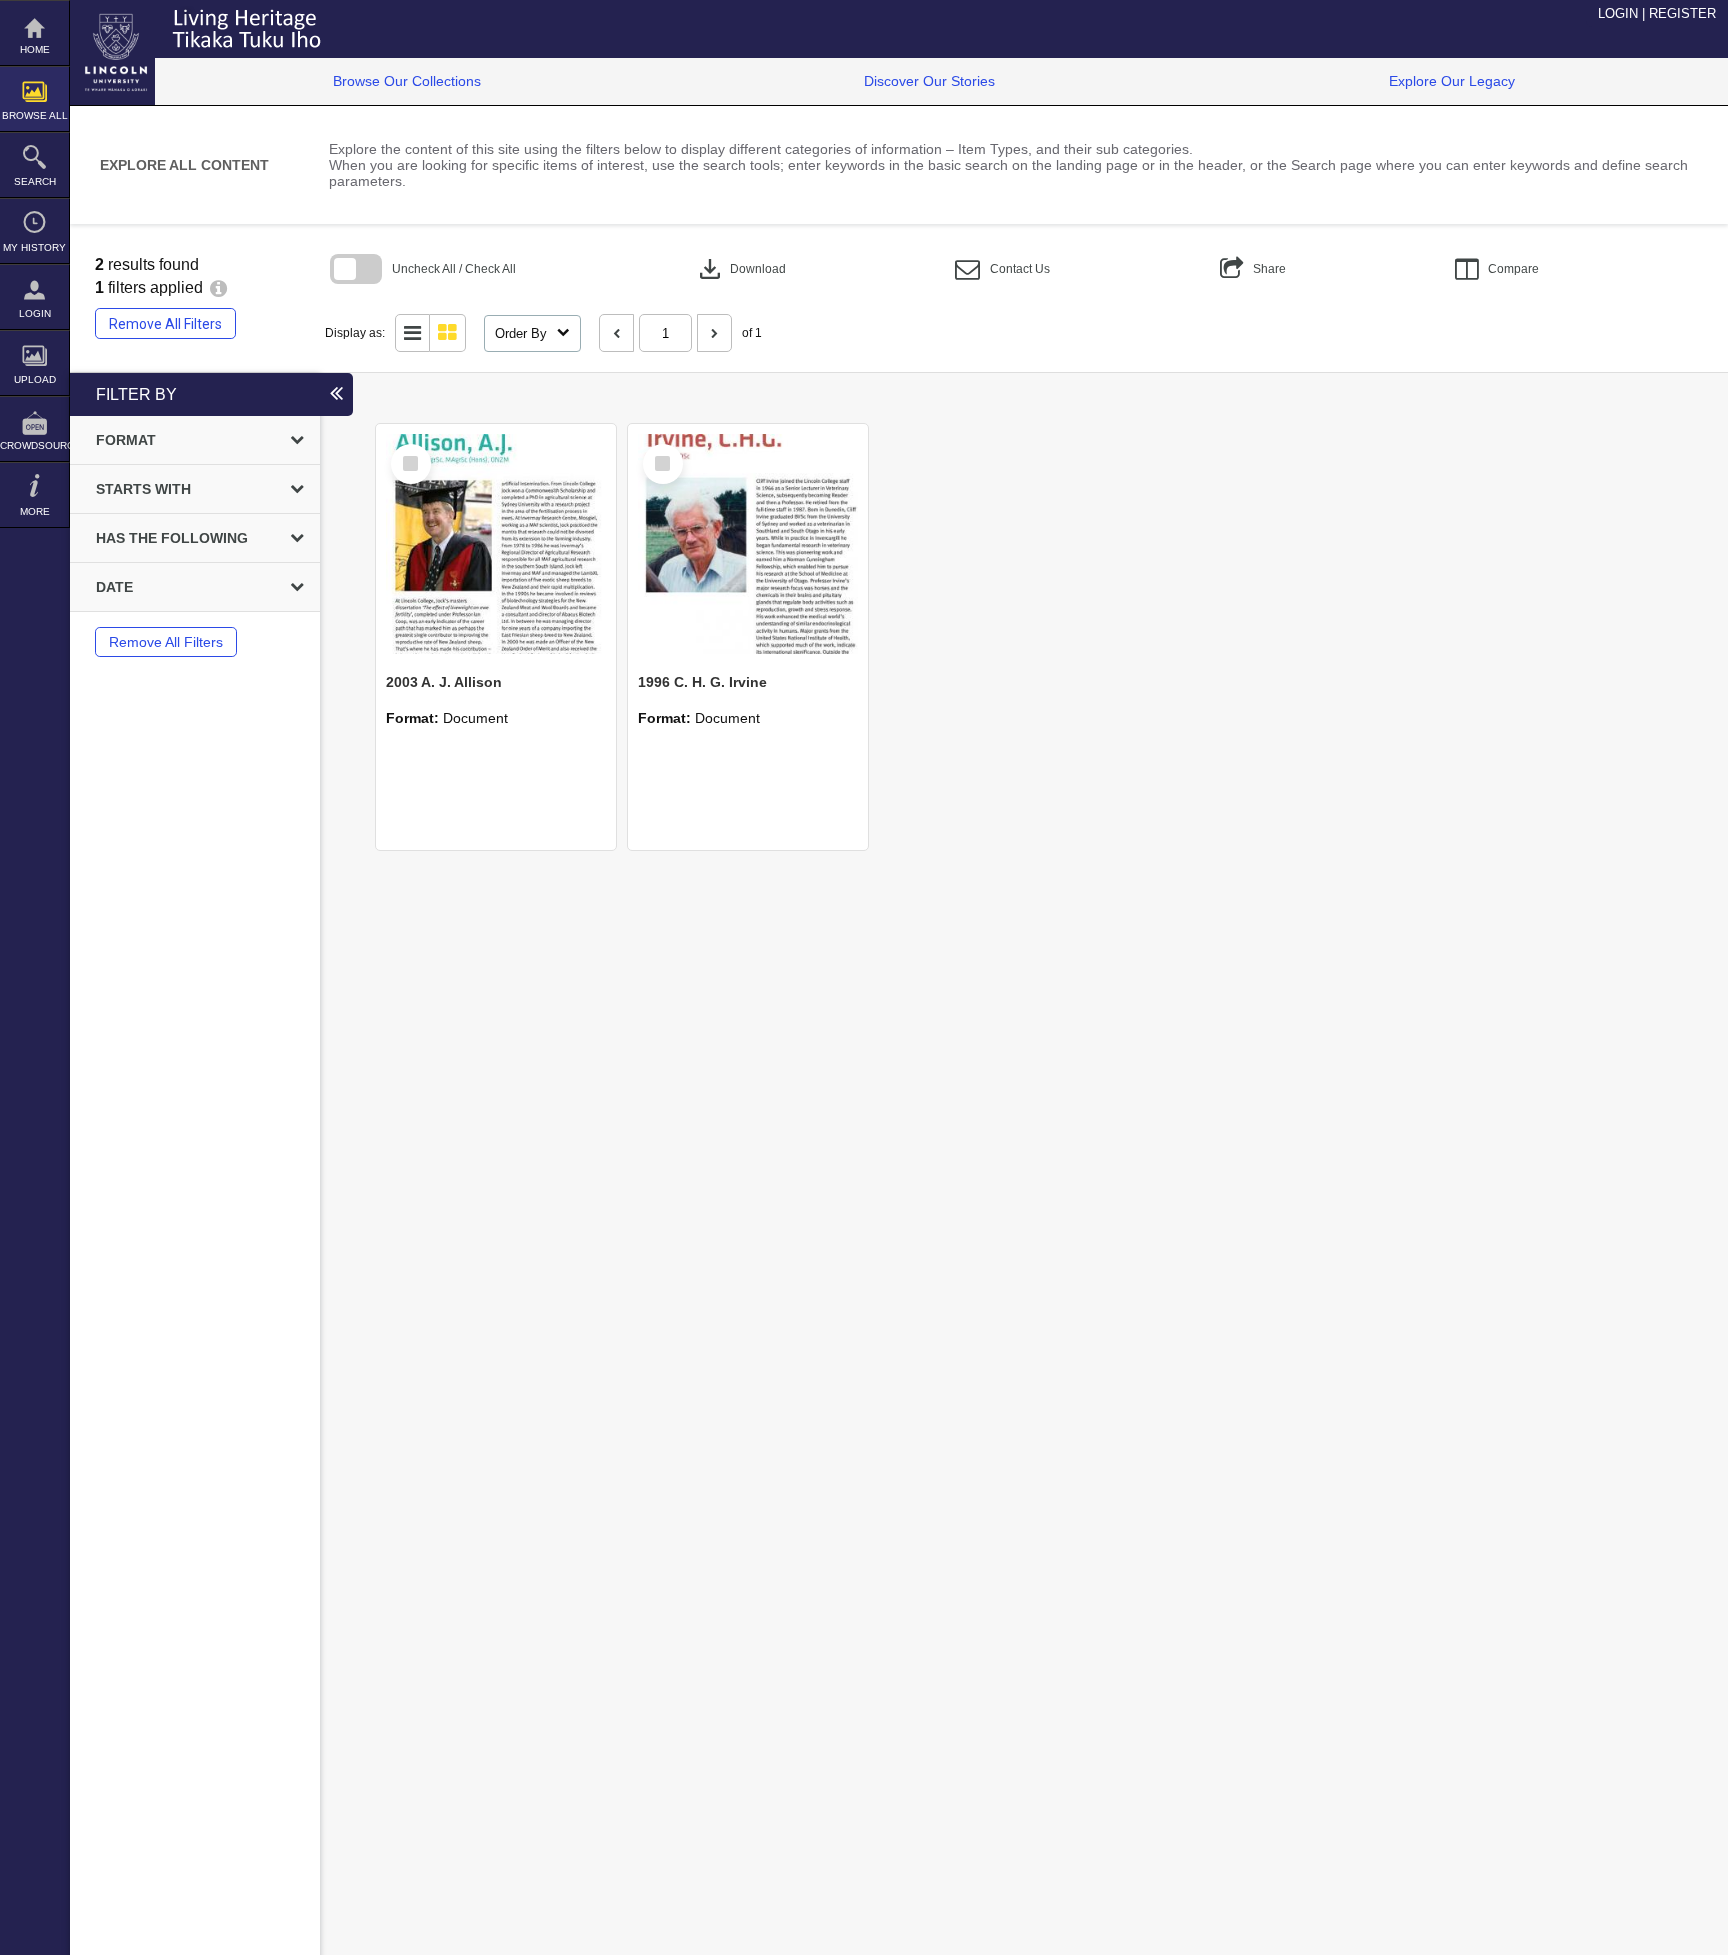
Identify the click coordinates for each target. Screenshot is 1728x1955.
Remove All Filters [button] (165, 324)
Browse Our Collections (407, 81)
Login (35, 313)
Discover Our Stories (929, 81)
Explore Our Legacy (1452, 81)
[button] (1002, 269)
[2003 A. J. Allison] (496, 544)
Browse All (35, 115)
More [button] (35, 511)
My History (34, 247)
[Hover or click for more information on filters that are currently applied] (218, 287)
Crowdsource (34, 445)
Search (35, 181)
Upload (35, 379)
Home (35, 49)
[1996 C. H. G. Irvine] (748, 544)
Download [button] (740, 269)
